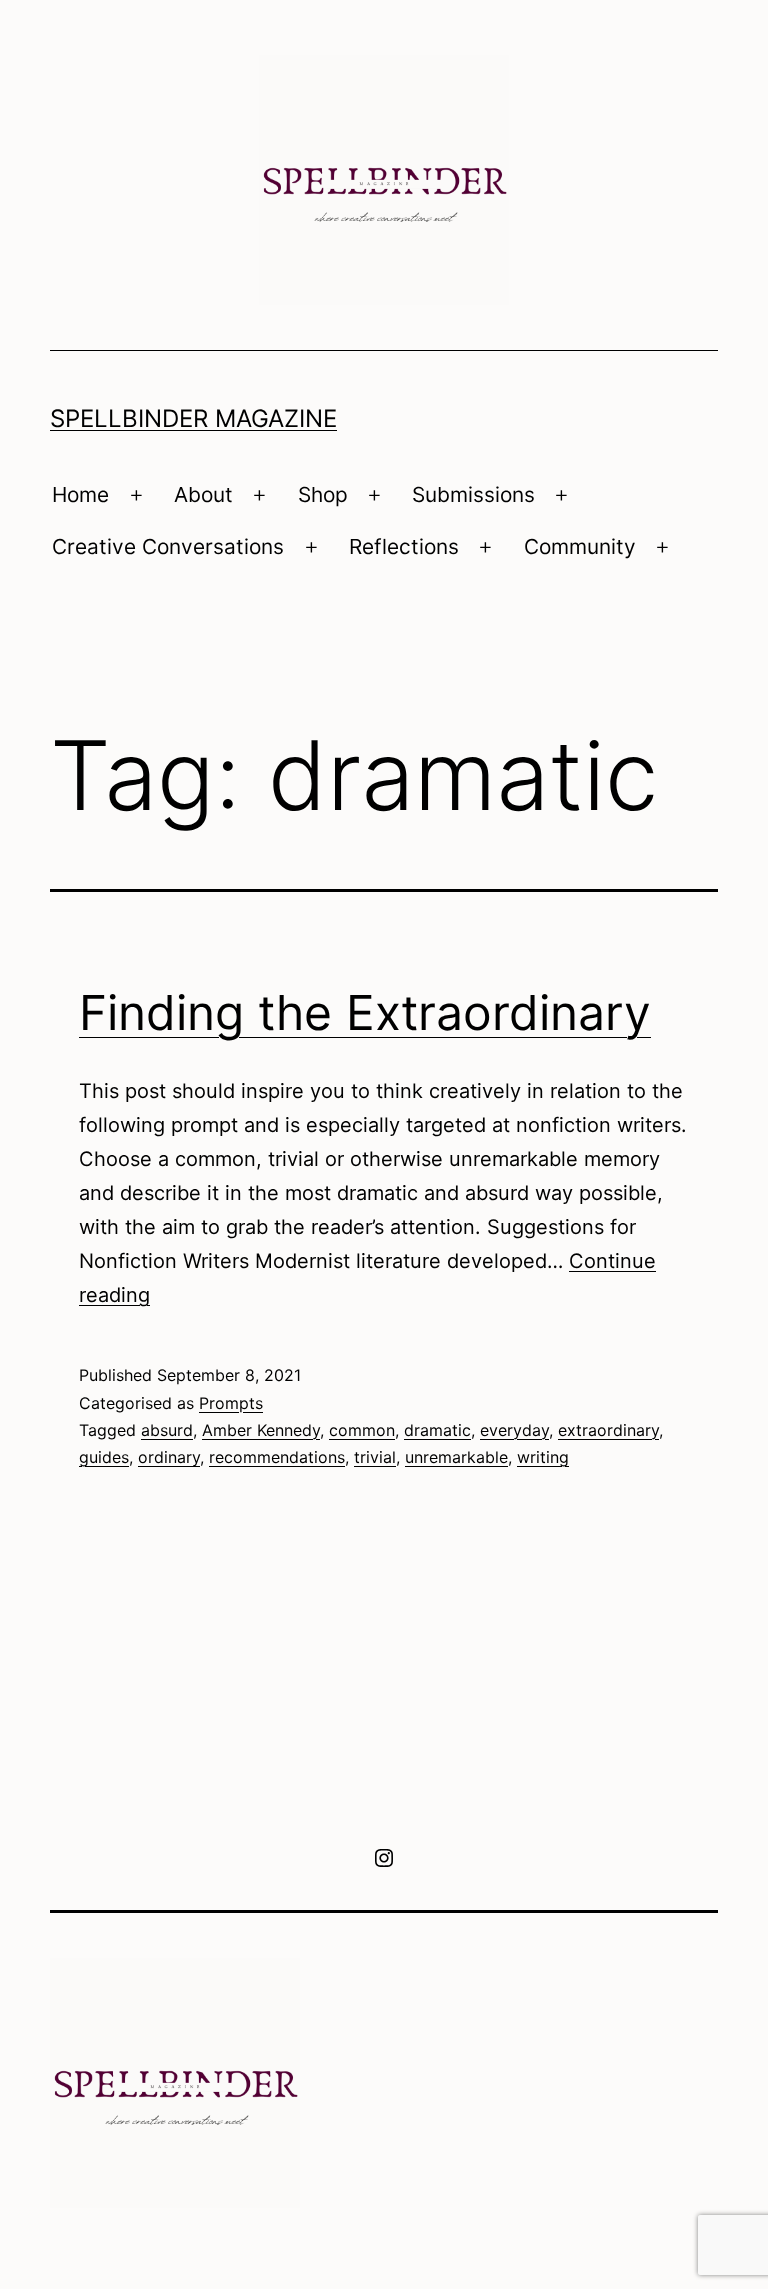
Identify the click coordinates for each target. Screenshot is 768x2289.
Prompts (231, 1403)
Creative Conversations (168, 546)
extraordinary (608, 1430)
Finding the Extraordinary (365, 1012)
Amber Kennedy (261, 1430)
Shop (323, 494)
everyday (514, 1430)
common (362, 1430)
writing (543, 1457)
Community (580, 546)
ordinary (169, 1457)
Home (80, 494)
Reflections (404, 546)
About (203, 494)
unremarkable (456, 1457)
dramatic (437, 1430)
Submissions (473, 494)
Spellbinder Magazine (193, 418)
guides (104, 1457)
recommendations (277, 1457)
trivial (375, 1457)
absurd (167, 1430)
